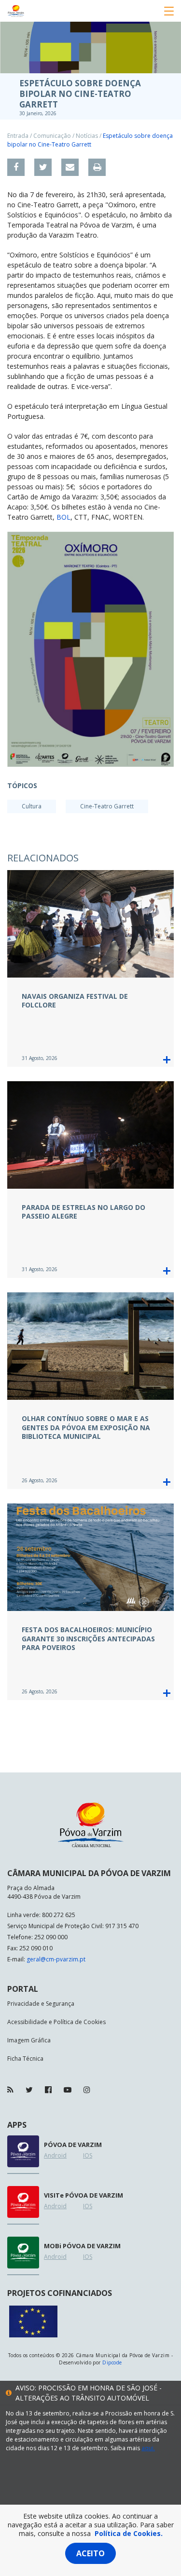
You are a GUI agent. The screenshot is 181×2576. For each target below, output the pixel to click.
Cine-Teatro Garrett (107, 806)
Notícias (87, 136)
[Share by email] (70, 167)
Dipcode (112, 2362)
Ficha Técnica (25, 2059)
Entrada (18, 136)
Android (55, 2155)
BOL (63, 517)
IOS (88, 2155)
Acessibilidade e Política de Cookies (56, 2022)
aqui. (148, 2448)
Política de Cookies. (129, 2533)
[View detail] (167, 1060)
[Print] (97, 167)
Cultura (32, 806)
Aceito (90, 2553)
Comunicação (52, 136)
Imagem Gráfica (29, 2040)
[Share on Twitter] (43, 167)
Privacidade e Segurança (41, 2004)
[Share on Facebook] (16, 167)
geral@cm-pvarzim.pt (56, 1959)
